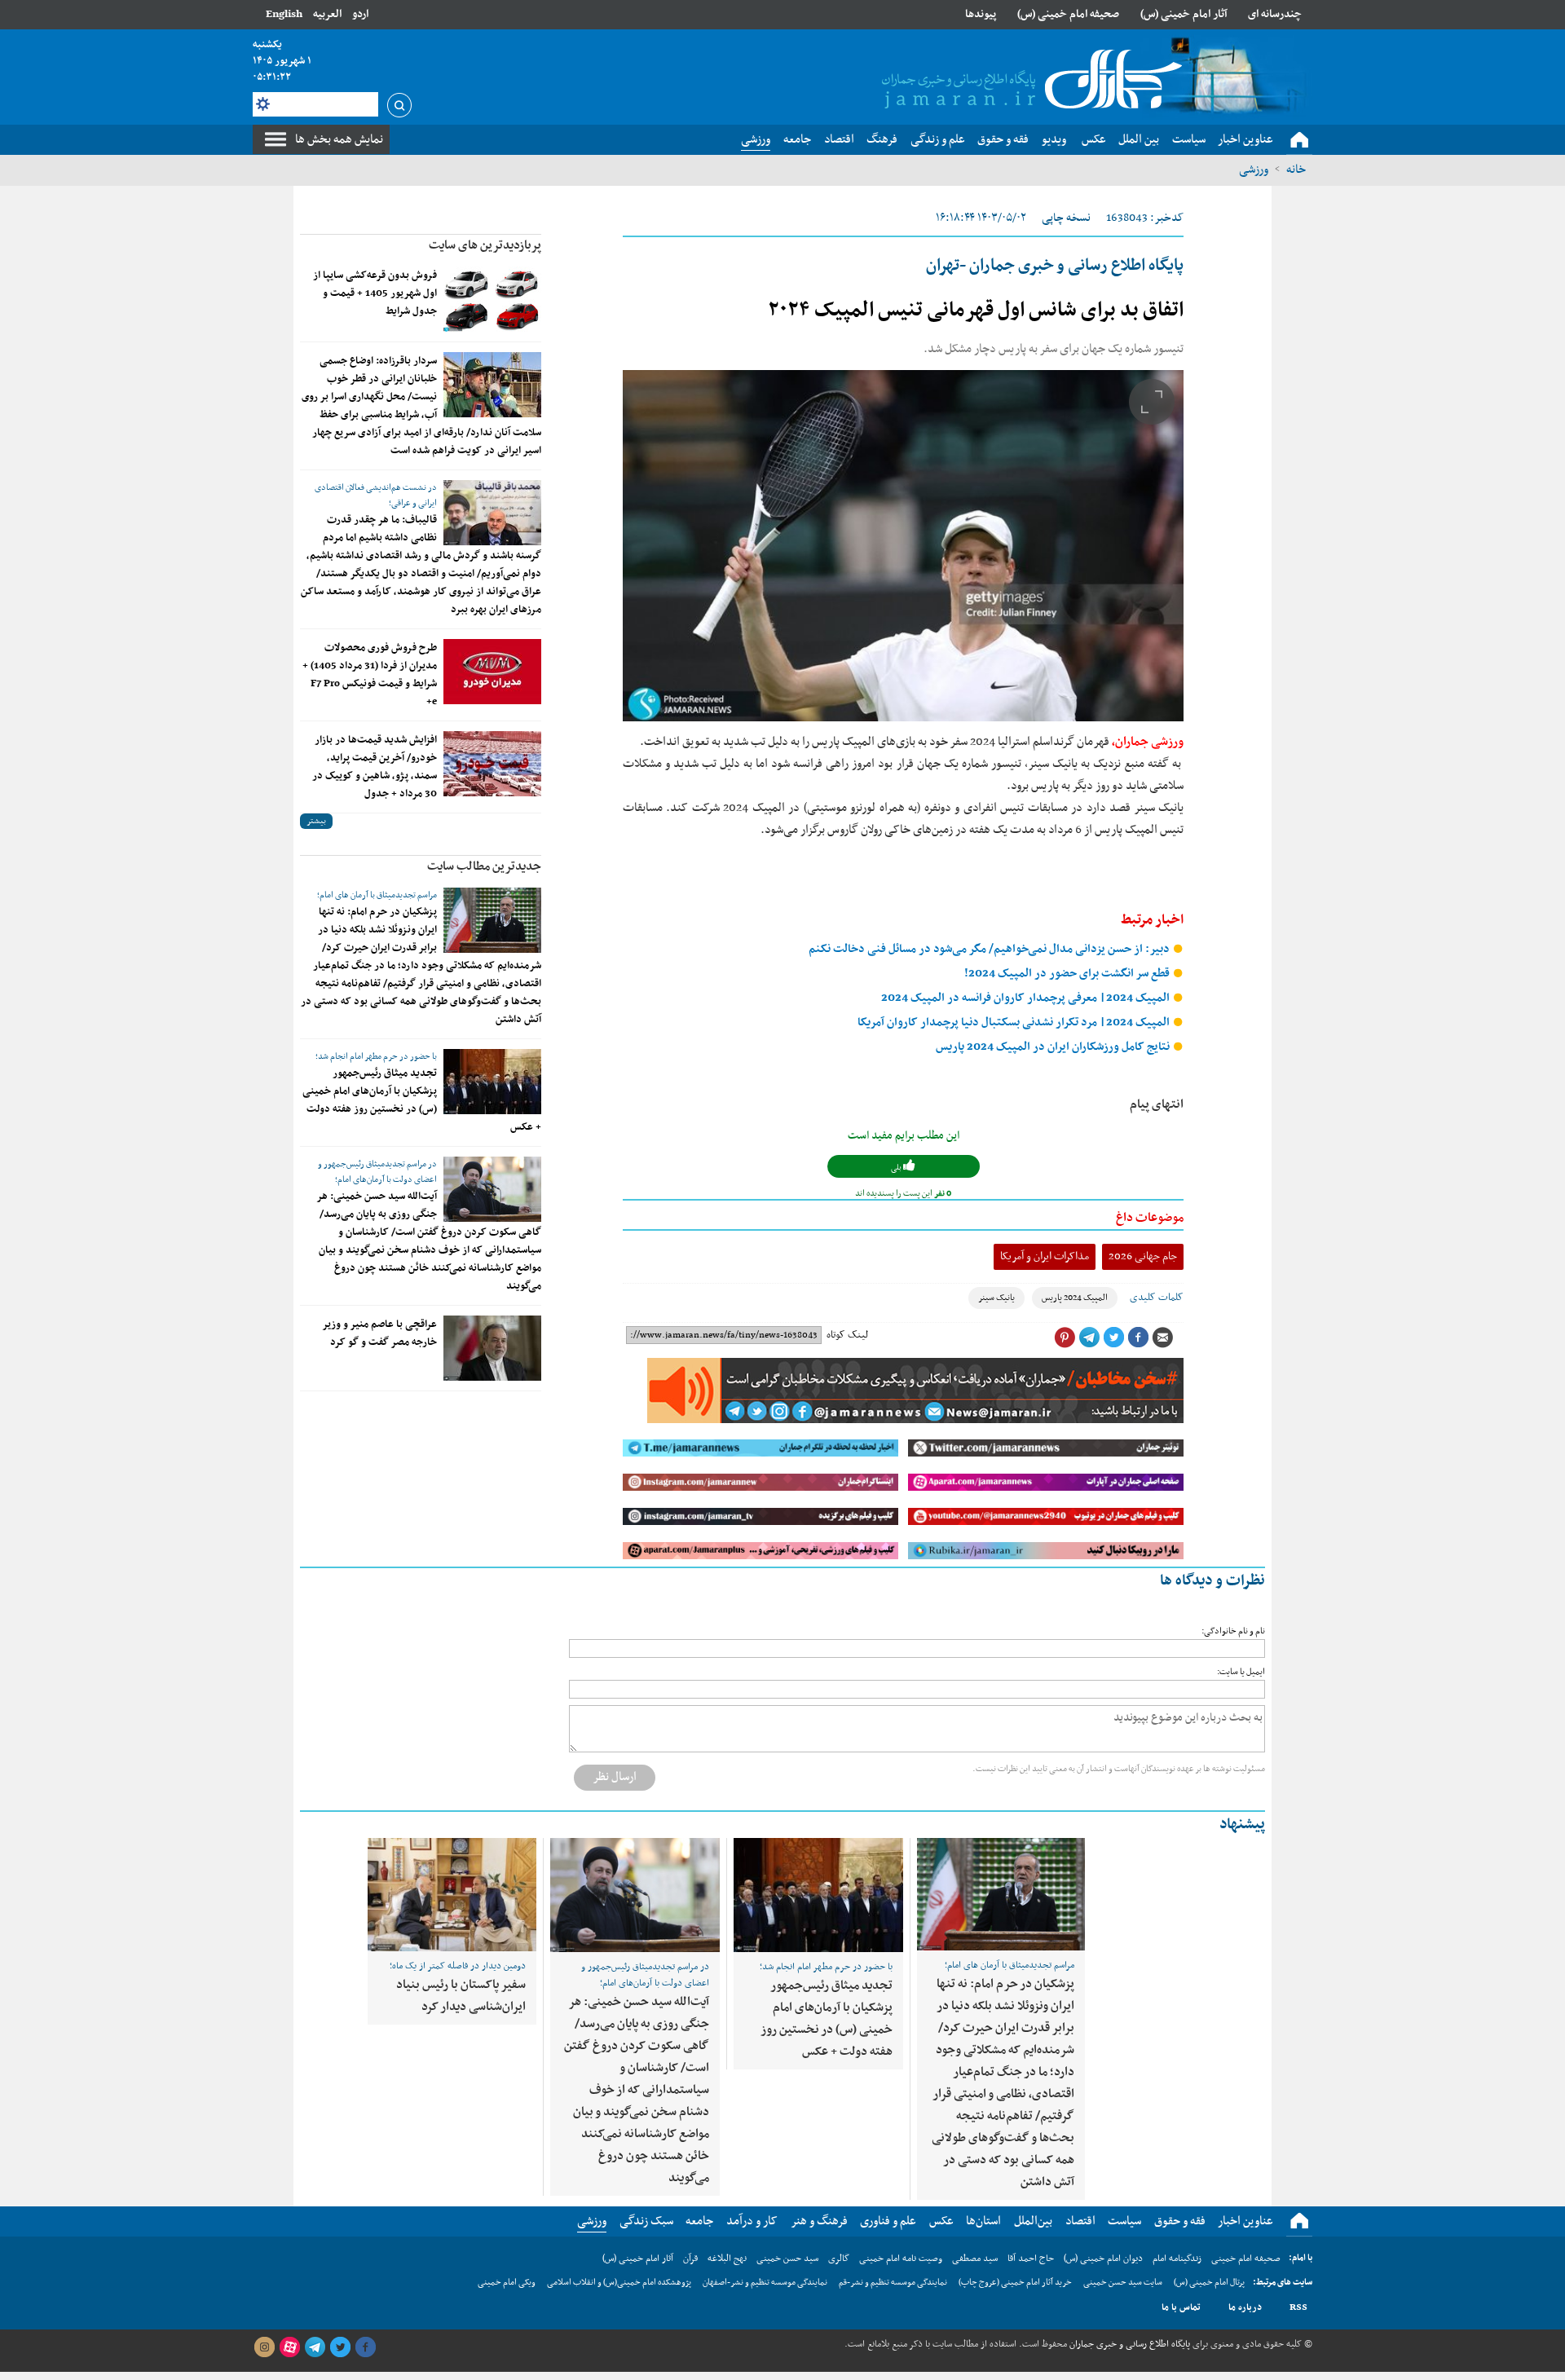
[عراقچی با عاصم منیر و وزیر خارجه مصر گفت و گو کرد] (492, 1348)
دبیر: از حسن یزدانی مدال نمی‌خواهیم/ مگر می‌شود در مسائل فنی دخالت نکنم (990, 949)
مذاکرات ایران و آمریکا (1045, 1256)
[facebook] (365, 2347)
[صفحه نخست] (1299, 140)
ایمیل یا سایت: (1241, 1672)
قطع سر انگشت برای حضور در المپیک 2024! (1068, 974)
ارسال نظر (615, 1777)
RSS (1298, 2307)
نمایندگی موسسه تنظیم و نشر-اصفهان (765, 2283)
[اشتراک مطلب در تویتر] (1113, 1338)
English (284, 14)
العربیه (327, 14)
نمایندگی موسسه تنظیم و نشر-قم (893, 2283)
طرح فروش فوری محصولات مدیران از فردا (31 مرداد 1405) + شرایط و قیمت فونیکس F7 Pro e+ (370, 675)
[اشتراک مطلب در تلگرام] (1089, 1338)
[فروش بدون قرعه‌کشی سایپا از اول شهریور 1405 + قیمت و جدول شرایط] (492, 299)
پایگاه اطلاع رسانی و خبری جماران (1129, 2344)
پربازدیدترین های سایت (485, 245)
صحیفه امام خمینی (1246, 2259)
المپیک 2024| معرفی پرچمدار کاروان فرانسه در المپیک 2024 (1027, 998)
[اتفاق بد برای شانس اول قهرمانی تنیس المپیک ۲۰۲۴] (903, 546)
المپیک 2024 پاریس (1075, 1298)
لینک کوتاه (847, 1335)
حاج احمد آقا (1031, 2259)
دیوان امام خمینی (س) (1103, 2259)
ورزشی (1254, 170)
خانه (1296, 170)
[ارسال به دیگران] (1162, 1338)
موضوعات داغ (1150, 1218)
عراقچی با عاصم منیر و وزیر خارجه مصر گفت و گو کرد (379, 1333)
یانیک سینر (996, 1298)
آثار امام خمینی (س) (1184, 14)
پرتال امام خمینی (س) (1209, 2283)
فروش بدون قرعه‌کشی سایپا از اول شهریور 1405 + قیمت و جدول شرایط (375, 293)
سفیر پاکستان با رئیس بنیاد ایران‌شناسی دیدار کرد (461, 1996)
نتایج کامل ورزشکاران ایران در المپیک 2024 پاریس (1054, 1047)
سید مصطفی (975, 2259)
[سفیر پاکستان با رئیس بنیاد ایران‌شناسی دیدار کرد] (452, 1895)
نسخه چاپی (1066, 218)
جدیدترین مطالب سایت (484, 866)
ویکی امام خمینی (507, 2283)
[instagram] (264, 2347)
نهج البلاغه (727, 2259)
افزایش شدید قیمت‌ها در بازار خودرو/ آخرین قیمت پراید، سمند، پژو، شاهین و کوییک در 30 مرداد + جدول (375, 767)
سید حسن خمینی (787, 2259)
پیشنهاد (1242, 1825)
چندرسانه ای (1275, 14)
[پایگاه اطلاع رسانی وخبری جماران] (1029, 81)
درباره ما (1245, 2307)
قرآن (690, 2259)
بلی (897, 1168)
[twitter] (340, 2347)
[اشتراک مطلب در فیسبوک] (1138, 1338)
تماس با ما (1181, 2307)
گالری (839, 2259)
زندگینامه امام (1177, 2259)
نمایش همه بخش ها (339, 139)
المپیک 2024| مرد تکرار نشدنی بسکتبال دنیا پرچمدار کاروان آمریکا (1015, 1023)
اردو (360, 14)
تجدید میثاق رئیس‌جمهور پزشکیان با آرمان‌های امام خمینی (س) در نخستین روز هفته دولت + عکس (422, 1100)
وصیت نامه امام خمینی (901, 2259)
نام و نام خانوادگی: (1233, 1631)
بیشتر (316, 821)
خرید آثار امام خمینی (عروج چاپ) (1015, 2283)
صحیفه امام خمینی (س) (1068, 14)
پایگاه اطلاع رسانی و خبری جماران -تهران (1055, 266)
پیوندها (981, 14)
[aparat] (289, 2347)
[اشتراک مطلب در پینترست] (1065, 1338)
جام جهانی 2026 (1143, 1256)
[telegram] (315, 2347)
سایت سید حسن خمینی (1123, 2283)
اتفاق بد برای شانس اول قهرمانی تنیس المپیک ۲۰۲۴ (976, 311)
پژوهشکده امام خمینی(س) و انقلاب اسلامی (619, 2283)
